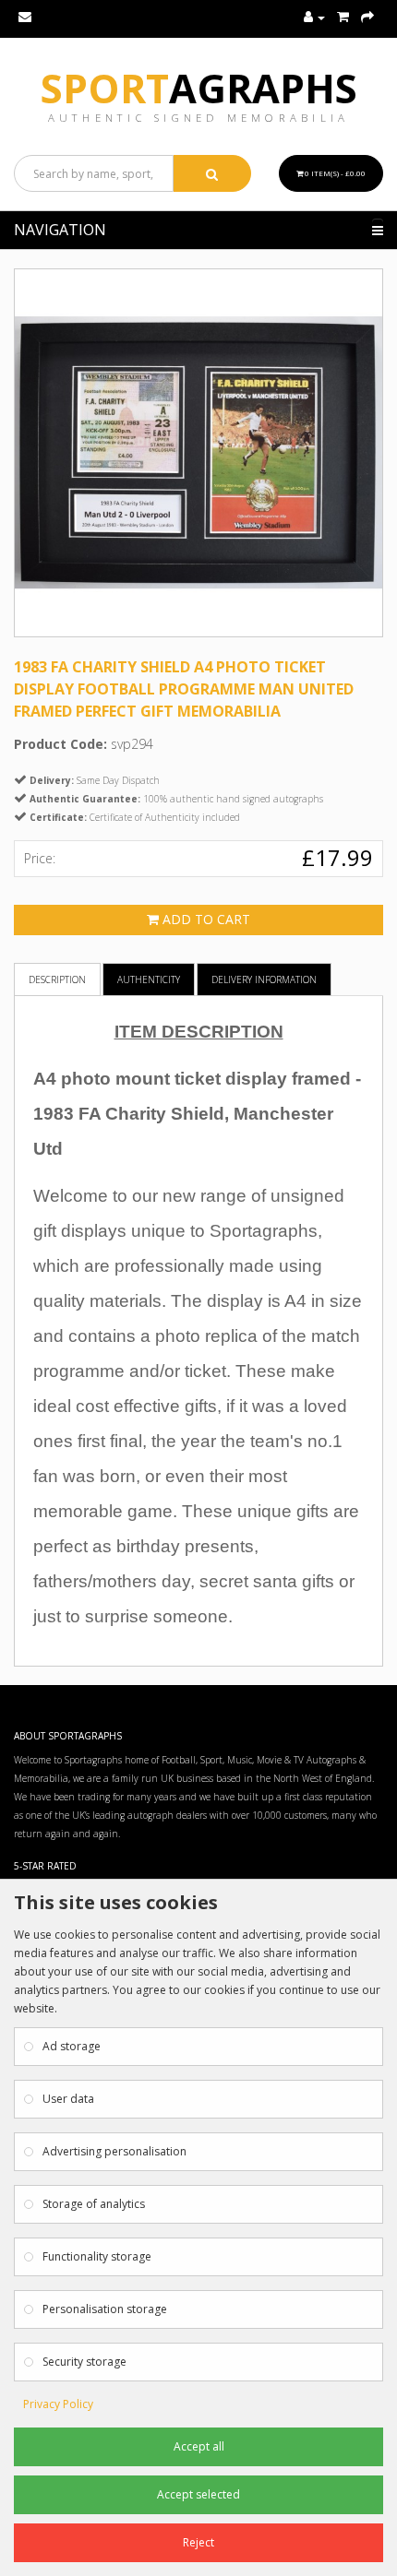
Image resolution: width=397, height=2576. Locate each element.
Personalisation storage (105, 2309)
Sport (199, 88)
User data (68, 2099)
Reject (198, 2542)
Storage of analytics (94, 2204)
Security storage (84, 2362)
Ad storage (72, 2046)
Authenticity (149, 979)
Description (57, 979)
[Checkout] (367, 18)
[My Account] (314, 18)
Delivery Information (264, 979)
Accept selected (198, 2494)
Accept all (199, 2446)
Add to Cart (205, 919)
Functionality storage (97, 2256)
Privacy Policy (58, 2404)
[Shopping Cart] (343, 18)
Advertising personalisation (114, 2151)
